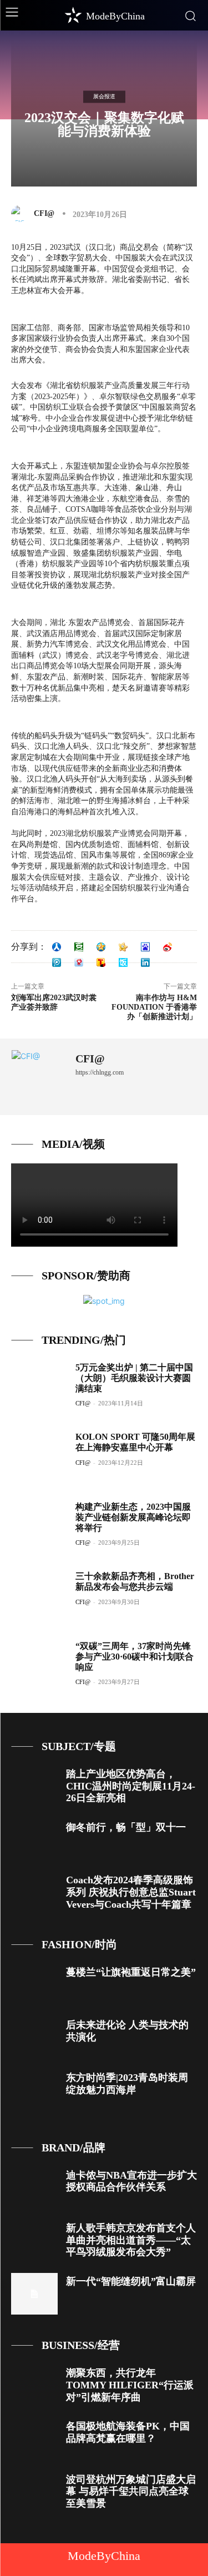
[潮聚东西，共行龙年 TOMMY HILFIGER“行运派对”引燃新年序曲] (34, 2385)
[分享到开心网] (123, 947)
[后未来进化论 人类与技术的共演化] (34, 2037)
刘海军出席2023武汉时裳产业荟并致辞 (54, 1002)
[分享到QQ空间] (101, 947)
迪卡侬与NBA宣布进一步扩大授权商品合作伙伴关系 (131, 2181)
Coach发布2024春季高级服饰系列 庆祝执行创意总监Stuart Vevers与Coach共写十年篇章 (131, 1892)
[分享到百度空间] (145, 947)
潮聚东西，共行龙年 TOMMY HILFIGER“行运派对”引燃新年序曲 (130, 2385)
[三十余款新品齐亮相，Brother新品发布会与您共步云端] (39, 1596)
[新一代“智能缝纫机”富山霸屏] (34, 2294)
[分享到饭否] (123, 962)
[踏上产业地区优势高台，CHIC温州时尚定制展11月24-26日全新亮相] (34, 1786)
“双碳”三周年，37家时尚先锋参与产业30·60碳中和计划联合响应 (135, 1657)
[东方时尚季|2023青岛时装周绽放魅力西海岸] (34, 2090)
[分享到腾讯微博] (57, 962)
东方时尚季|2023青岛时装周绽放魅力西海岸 (127, 2084)
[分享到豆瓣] (79, 947)
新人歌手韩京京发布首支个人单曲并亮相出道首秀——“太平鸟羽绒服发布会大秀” (131, 2240)
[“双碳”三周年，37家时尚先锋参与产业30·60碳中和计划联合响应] (39, 1666)
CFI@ (44, 213)
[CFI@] (22, 214)
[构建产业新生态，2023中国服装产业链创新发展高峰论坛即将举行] (39, 1527)
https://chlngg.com (100, 1072)
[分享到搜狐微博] (101, 962)
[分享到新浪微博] (168, 947)
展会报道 (104, 96)
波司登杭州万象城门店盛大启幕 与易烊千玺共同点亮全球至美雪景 (131, 2491)
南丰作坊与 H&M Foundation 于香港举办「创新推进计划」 (154, 1007)
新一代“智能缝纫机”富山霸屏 (131, 2281)
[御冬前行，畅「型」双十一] (34, 1840)
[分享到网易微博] (79, 962)
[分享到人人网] (57, 947)
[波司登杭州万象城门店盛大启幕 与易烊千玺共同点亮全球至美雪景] (34, 2492)
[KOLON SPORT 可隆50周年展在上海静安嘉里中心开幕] (39, 1457)
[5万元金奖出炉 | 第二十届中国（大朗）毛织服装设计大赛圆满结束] (39, 1387)
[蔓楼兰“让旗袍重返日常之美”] (34, 1985)
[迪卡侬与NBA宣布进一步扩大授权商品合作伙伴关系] (34, 2188)
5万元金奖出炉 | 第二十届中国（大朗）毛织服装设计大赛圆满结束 (134, 1378)
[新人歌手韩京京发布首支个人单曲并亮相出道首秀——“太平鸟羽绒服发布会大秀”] (34, 2240)
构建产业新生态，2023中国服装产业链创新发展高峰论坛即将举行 (133, 1517)
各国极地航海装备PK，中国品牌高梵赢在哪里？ (128, 2432)
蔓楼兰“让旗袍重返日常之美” (131, 1972)
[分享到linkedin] (145, 962)
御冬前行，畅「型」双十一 (126, 1827)
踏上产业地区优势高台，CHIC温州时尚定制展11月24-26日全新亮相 (131, 1786)
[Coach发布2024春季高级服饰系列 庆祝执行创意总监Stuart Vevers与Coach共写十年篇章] (34, 1892)
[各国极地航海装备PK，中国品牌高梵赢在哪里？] (34, 2439)
